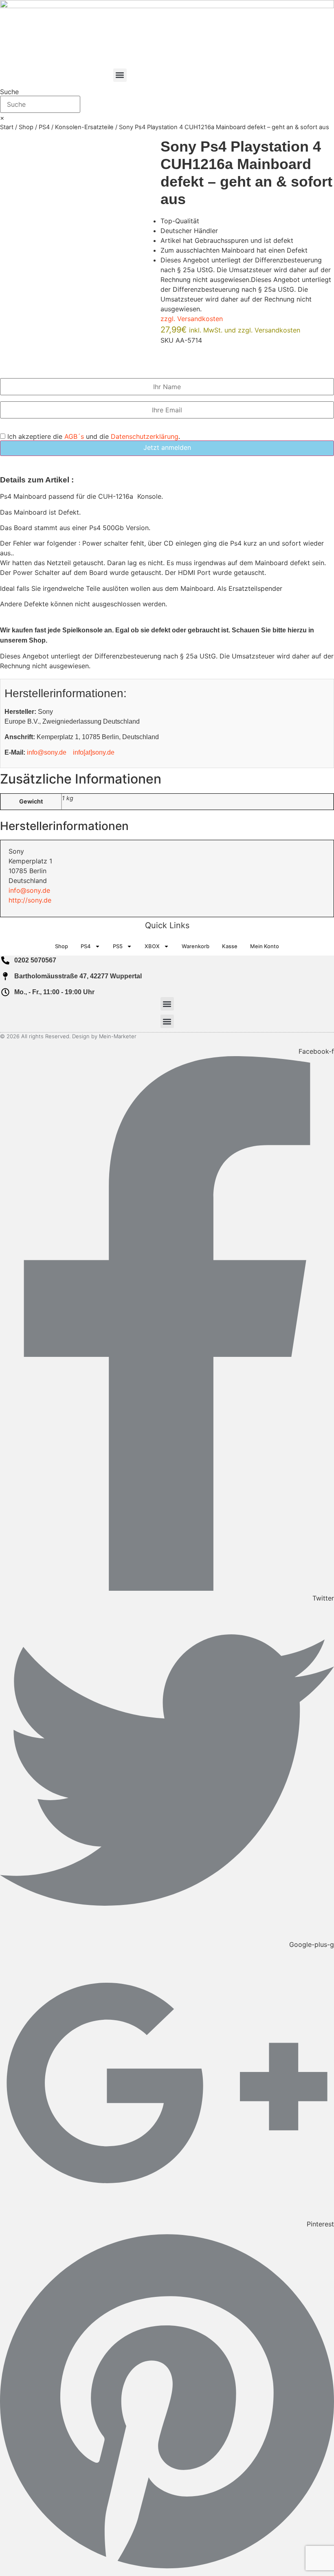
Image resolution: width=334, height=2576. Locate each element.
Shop (26, 127)
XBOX (152, 946)
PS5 (118, 946)
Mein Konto (265, 946)
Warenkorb (196, 946)
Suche (9, 92)
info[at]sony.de (94, 752)
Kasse (230, 946)
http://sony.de (30, 900)
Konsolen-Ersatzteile (84, 127)
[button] (120, 75)
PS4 (44, 127)
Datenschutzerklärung (145, 436)
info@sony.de (47, 752)
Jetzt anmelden (167, 447)
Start (7, 127)
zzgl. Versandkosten (192, 319)
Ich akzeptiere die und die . (93, 436)
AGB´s (74, 436)
